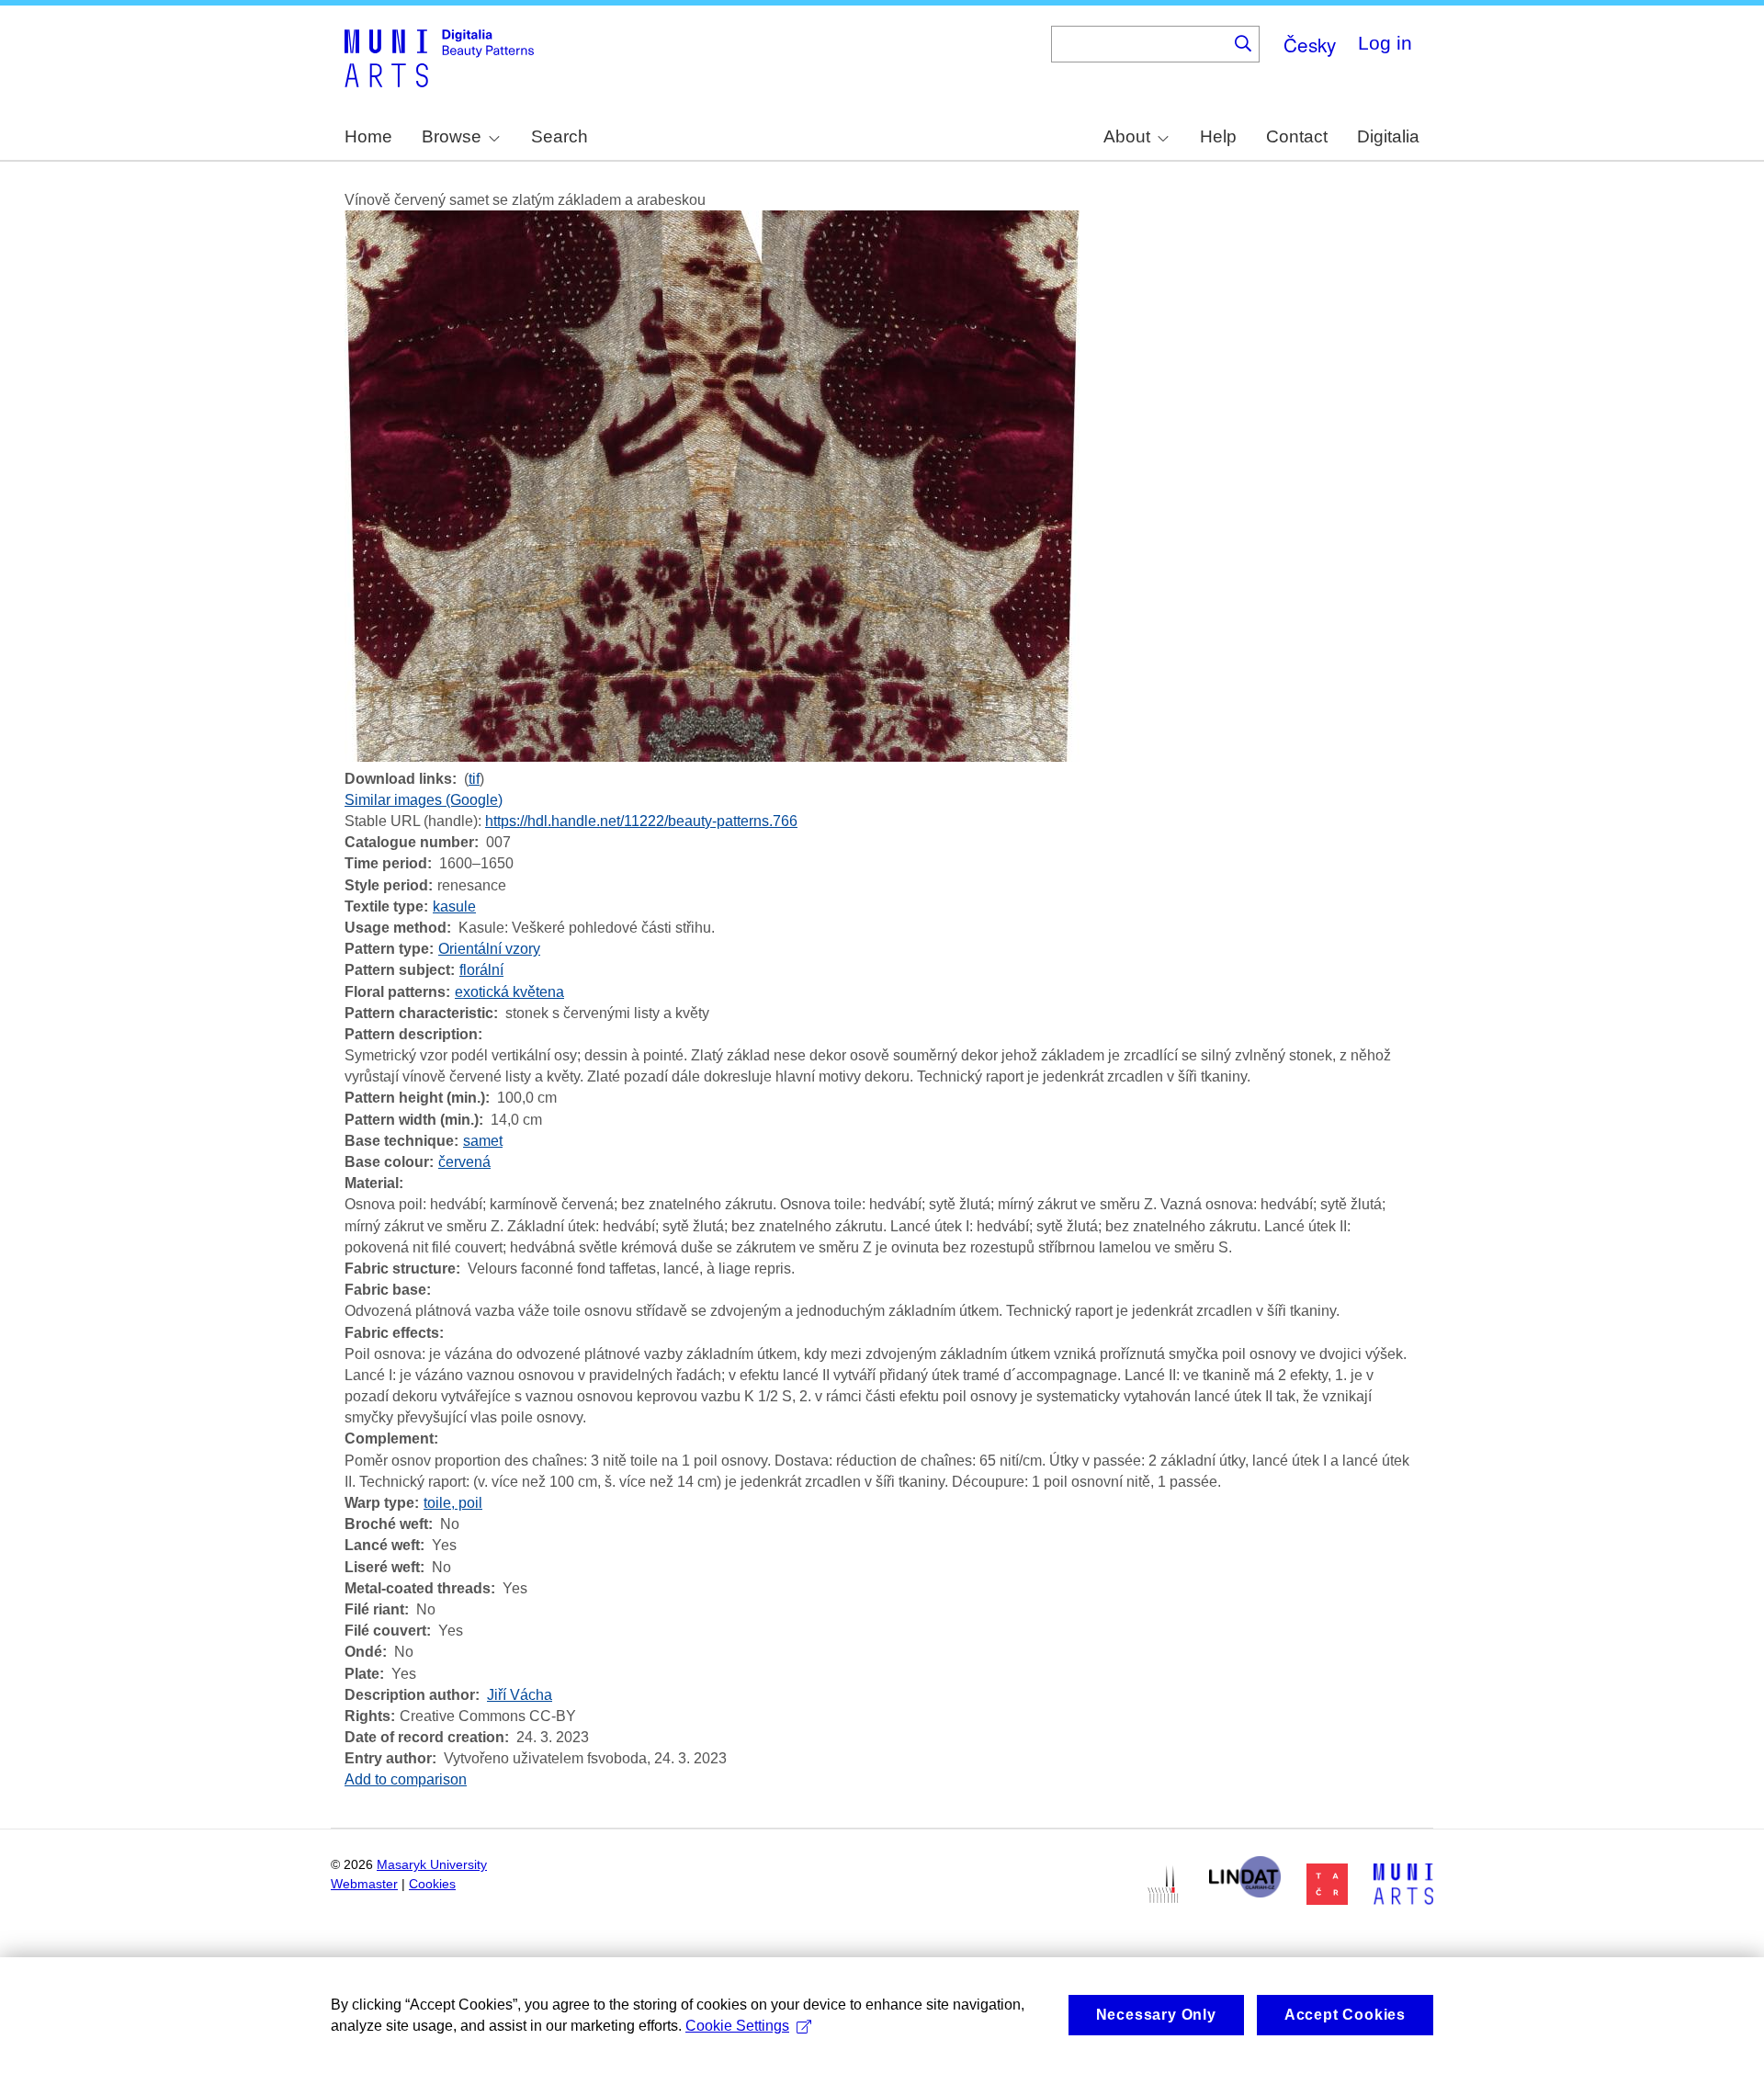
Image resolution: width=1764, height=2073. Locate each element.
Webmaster (364, 1884)
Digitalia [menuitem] (1388, 136)
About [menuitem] (1127, 136)
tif (474, 779)
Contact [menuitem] (1297, 136)
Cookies (432, 1884)
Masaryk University (432, 1865)
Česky (1310, 44)
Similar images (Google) (424, 800)
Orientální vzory (489, 949)
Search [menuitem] (560, 136)
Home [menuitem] (368, 136)
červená (464, 1162)
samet (483, 1141)
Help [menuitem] (1218, 136)
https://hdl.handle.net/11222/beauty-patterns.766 (641, 821)
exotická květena (509, 992)
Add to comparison (406, 1779)
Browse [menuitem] (452, 136)
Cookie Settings (737, 2026)
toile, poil (453, 1503)
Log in (1385, 43)
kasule (454, 906)
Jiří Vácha (520, 1695)
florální (481, 970)
